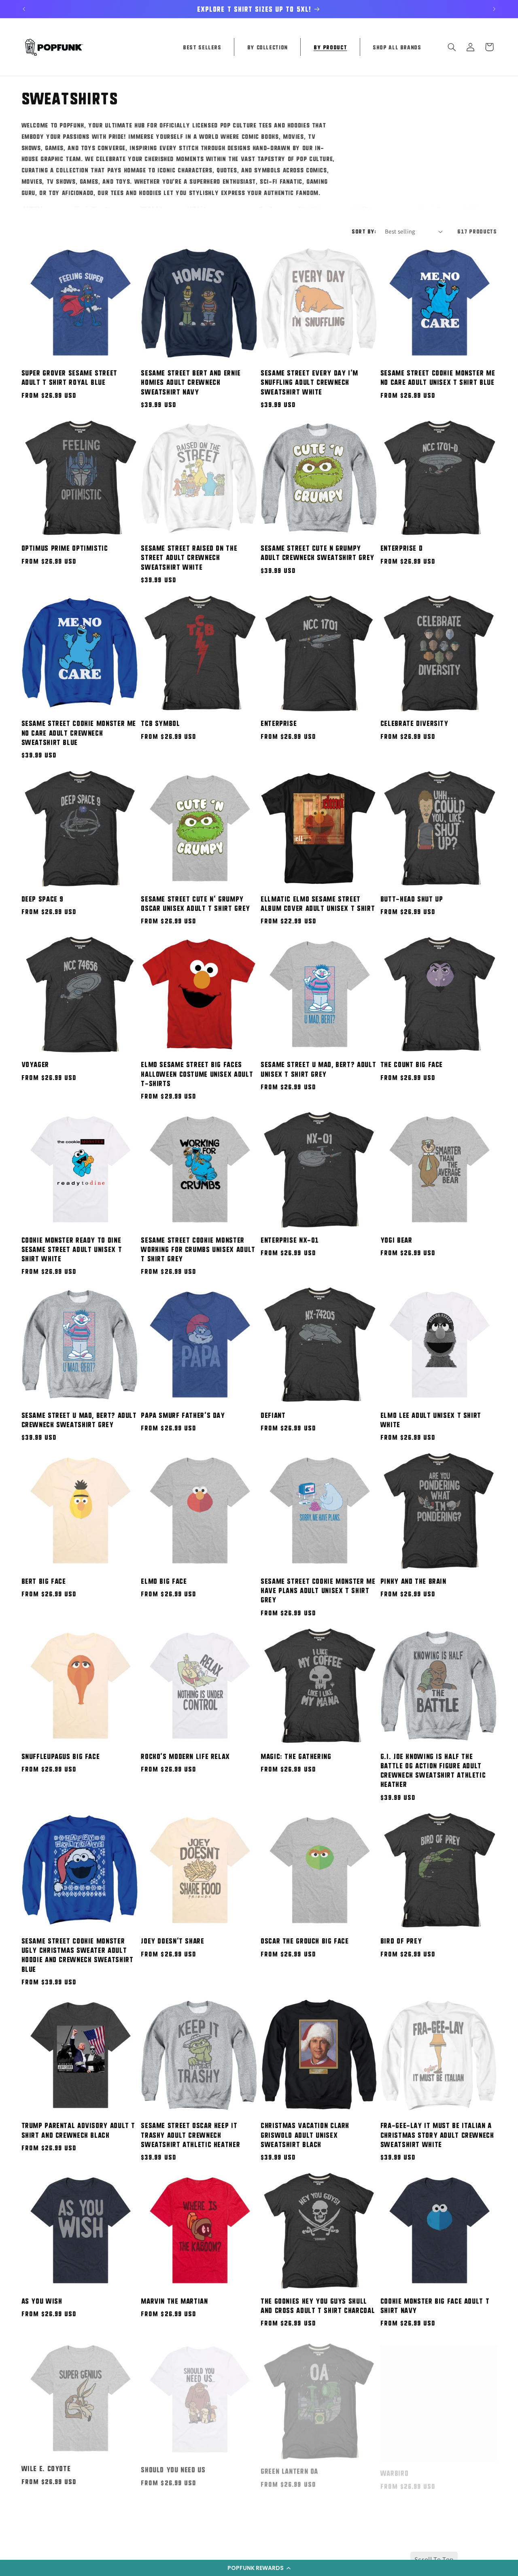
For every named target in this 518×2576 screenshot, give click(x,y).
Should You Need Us (173, 2466)
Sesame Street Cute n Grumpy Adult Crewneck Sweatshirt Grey (317, 553)
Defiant (273, 1415)
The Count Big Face (412, 1064)
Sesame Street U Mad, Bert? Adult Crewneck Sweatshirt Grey (79, 1420)
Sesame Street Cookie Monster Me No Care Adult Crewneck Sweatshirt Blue (79, 732)
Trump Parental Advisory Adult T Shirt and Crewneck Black (79, 2130)
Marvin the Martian (174, 2301)
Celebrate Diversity (414, 723)
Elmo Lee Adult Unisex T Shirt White (431, 1420)
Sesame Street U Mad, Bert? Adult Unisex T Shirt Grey (318, 1069)
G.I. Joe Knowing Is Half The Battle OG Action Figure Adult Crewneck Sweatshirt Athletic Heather (433, 1770)
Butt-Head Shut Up (412, 899)
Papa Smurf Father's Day (183, 1415)
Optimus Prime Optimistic (65, 548)
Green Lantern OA (289, 2466)
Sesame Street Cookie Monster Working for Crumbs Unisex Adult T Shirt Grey (198, 1249)
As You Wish (42, 2301)
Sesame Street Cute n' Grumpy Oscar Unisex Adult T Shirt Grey (195, 903)
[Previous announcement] (24, 9)
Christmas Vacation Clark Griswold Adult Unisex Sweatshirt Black (305, 2135)
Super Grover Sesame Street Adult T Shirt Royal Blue (69, 377)
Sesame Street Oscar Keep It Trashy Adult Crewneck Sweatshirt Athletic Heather (190, 2135)
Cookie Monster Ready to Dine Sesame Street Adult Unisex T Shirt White (72, 1249)
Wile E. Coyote (46, 2466)
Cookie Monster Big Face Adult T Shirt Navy (435, 2305)
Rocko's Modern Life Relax (185, 1756)
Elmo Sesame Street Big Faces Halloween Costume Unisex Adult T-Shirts (197, 1074)
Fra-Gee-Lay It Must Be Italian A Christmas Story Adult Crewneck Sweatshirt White (437, 2135)
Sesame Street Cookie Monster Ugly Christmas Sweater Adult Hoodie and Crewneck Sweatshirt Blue (77, 1955)
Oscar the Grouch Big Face (305, 1941)
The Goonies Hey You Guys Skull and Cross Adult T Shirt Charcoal (318, 2305)
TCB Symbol (160, 723)
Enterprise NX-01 (290, 1240)
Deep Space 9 (43, 899)
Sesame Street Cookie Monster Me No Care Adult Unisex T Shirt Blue (438, 377)
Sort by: (364, 231)
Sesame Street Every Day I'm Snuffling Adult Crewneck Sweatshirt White (309, 382)
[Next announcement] (494, 9)
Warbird (394, 2466)
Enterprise (279, 723)
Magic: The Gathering (296, 1756)
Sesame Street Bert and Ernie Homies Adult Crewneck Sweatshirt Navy (191, 382)
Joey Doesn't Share (172, 1941)
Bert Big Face (44, 1581)
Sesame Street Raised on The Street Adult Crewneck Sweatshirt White (189, 557)
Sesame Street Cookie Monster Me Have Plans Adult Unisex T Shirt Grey (318, 1590)
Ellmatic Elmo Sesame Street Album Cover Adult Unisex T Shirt (318, 903)
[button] (259, 2568)
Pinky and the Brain (413, 1581)
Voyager (35, 1064)
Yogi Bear (396, 1240)
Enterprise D (402, 548)
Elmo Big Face (164, 1581)
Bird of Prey (401, 1941)
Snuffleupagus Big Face (61, 1756)
